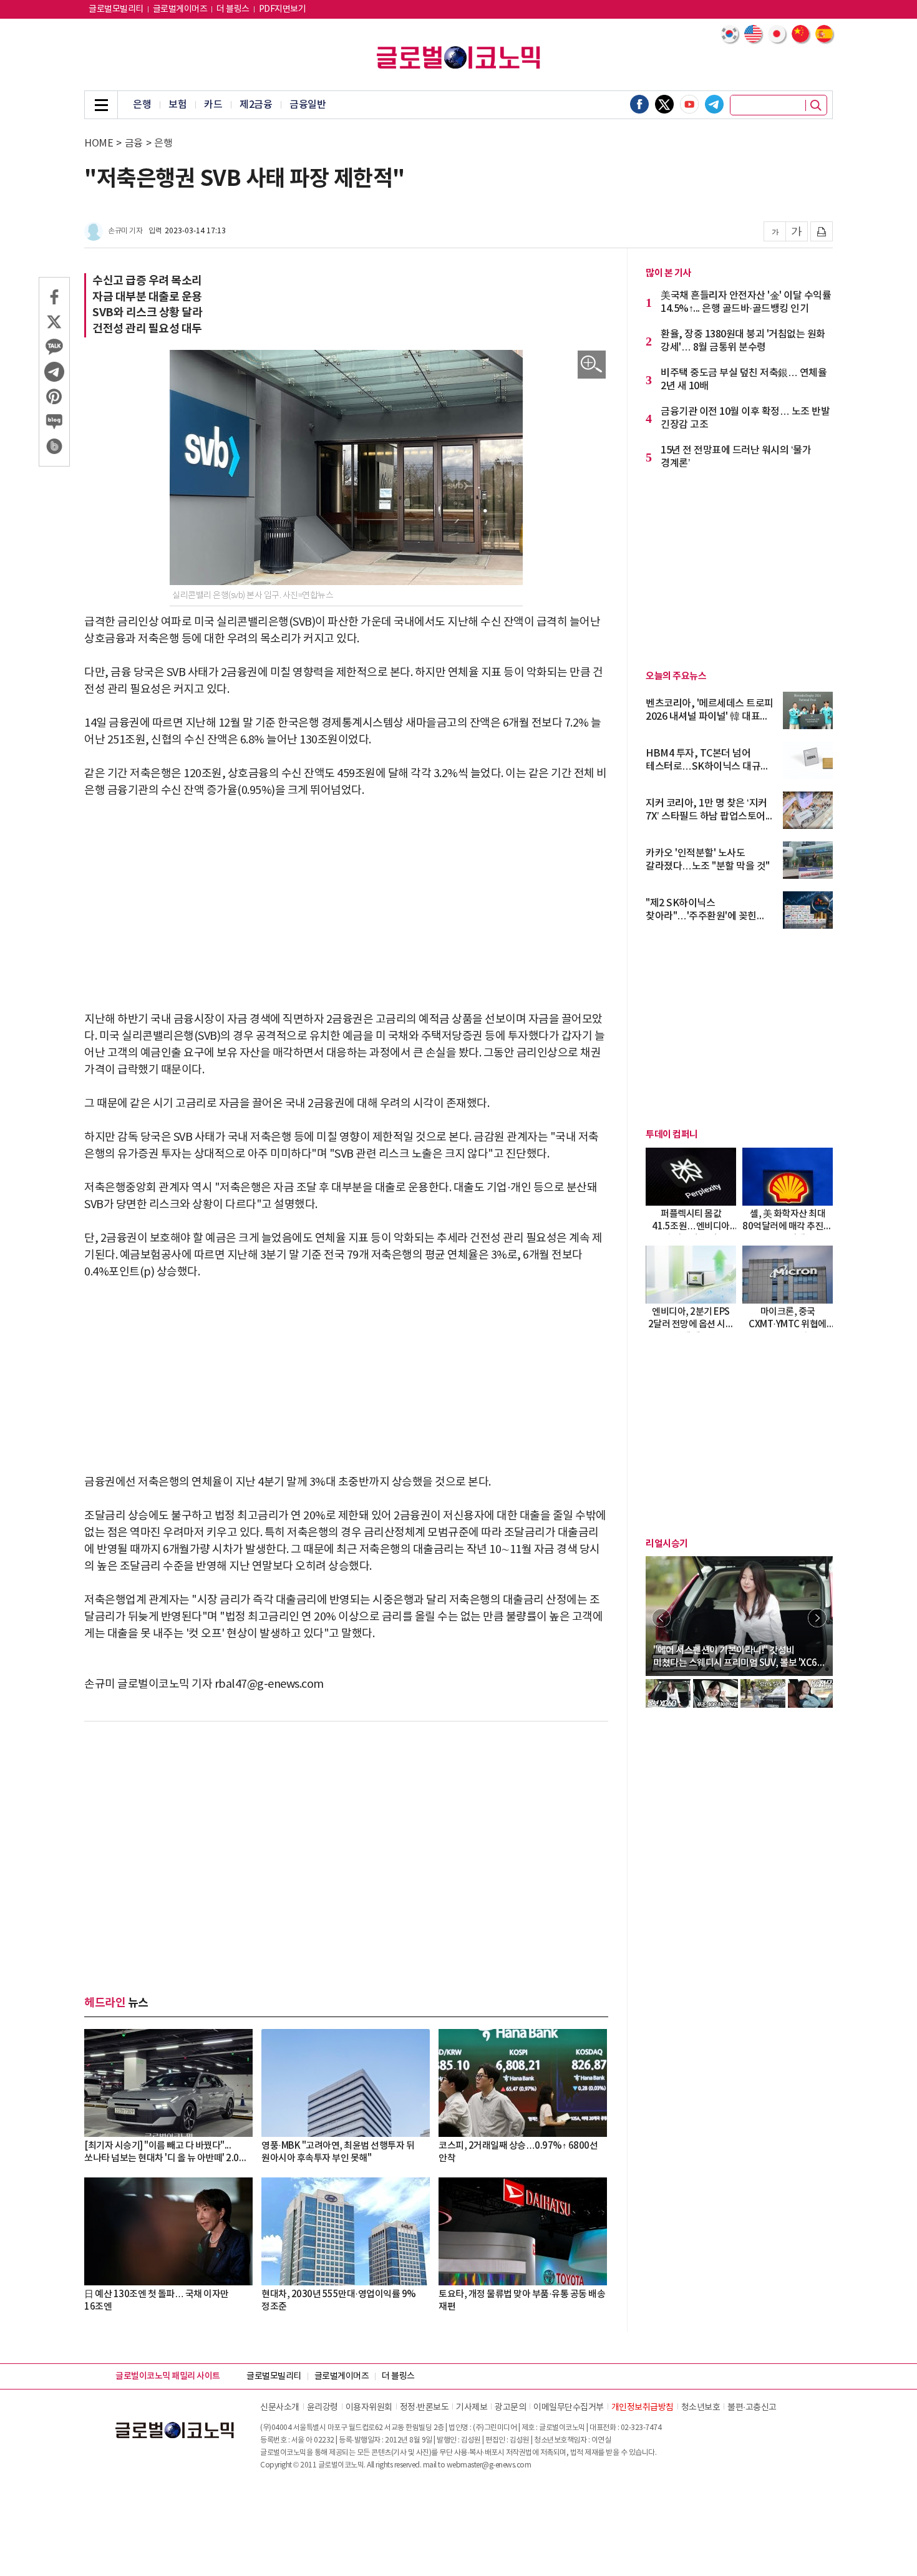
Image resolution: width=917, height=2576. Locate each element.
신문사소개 (280, 2408)
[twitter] (664, 104)
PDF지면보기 (283, 9)
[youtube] (689, 104)
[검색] (816, 105)
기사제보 (472, 2408)
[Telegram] (714, 104)
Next (817, 1618)
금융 (134, 143)
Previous (661, 1618)
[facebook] (639, 104)
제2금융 (256, 105)
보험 (177, 105)
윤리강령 (323, 2408)
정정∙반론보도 (425, 2408)
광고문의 (510, 2408)
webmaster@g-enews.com (489, 2465)
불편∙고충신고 (752, 2408)
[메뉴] (101, 105)
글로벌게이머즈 (180, 9)
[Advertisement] (346, 905)
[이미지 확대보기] (592, 365)
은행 (142, 105)
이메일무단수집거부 (569, 2408)
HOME (99, 143)
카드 (213, 105)
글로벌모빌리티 (116, 9)
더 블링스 (233, 9)
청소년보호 (701, 2408)
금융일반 (308, 105)
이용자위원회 (369, 2408)
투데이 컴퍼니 (672, 1135)
